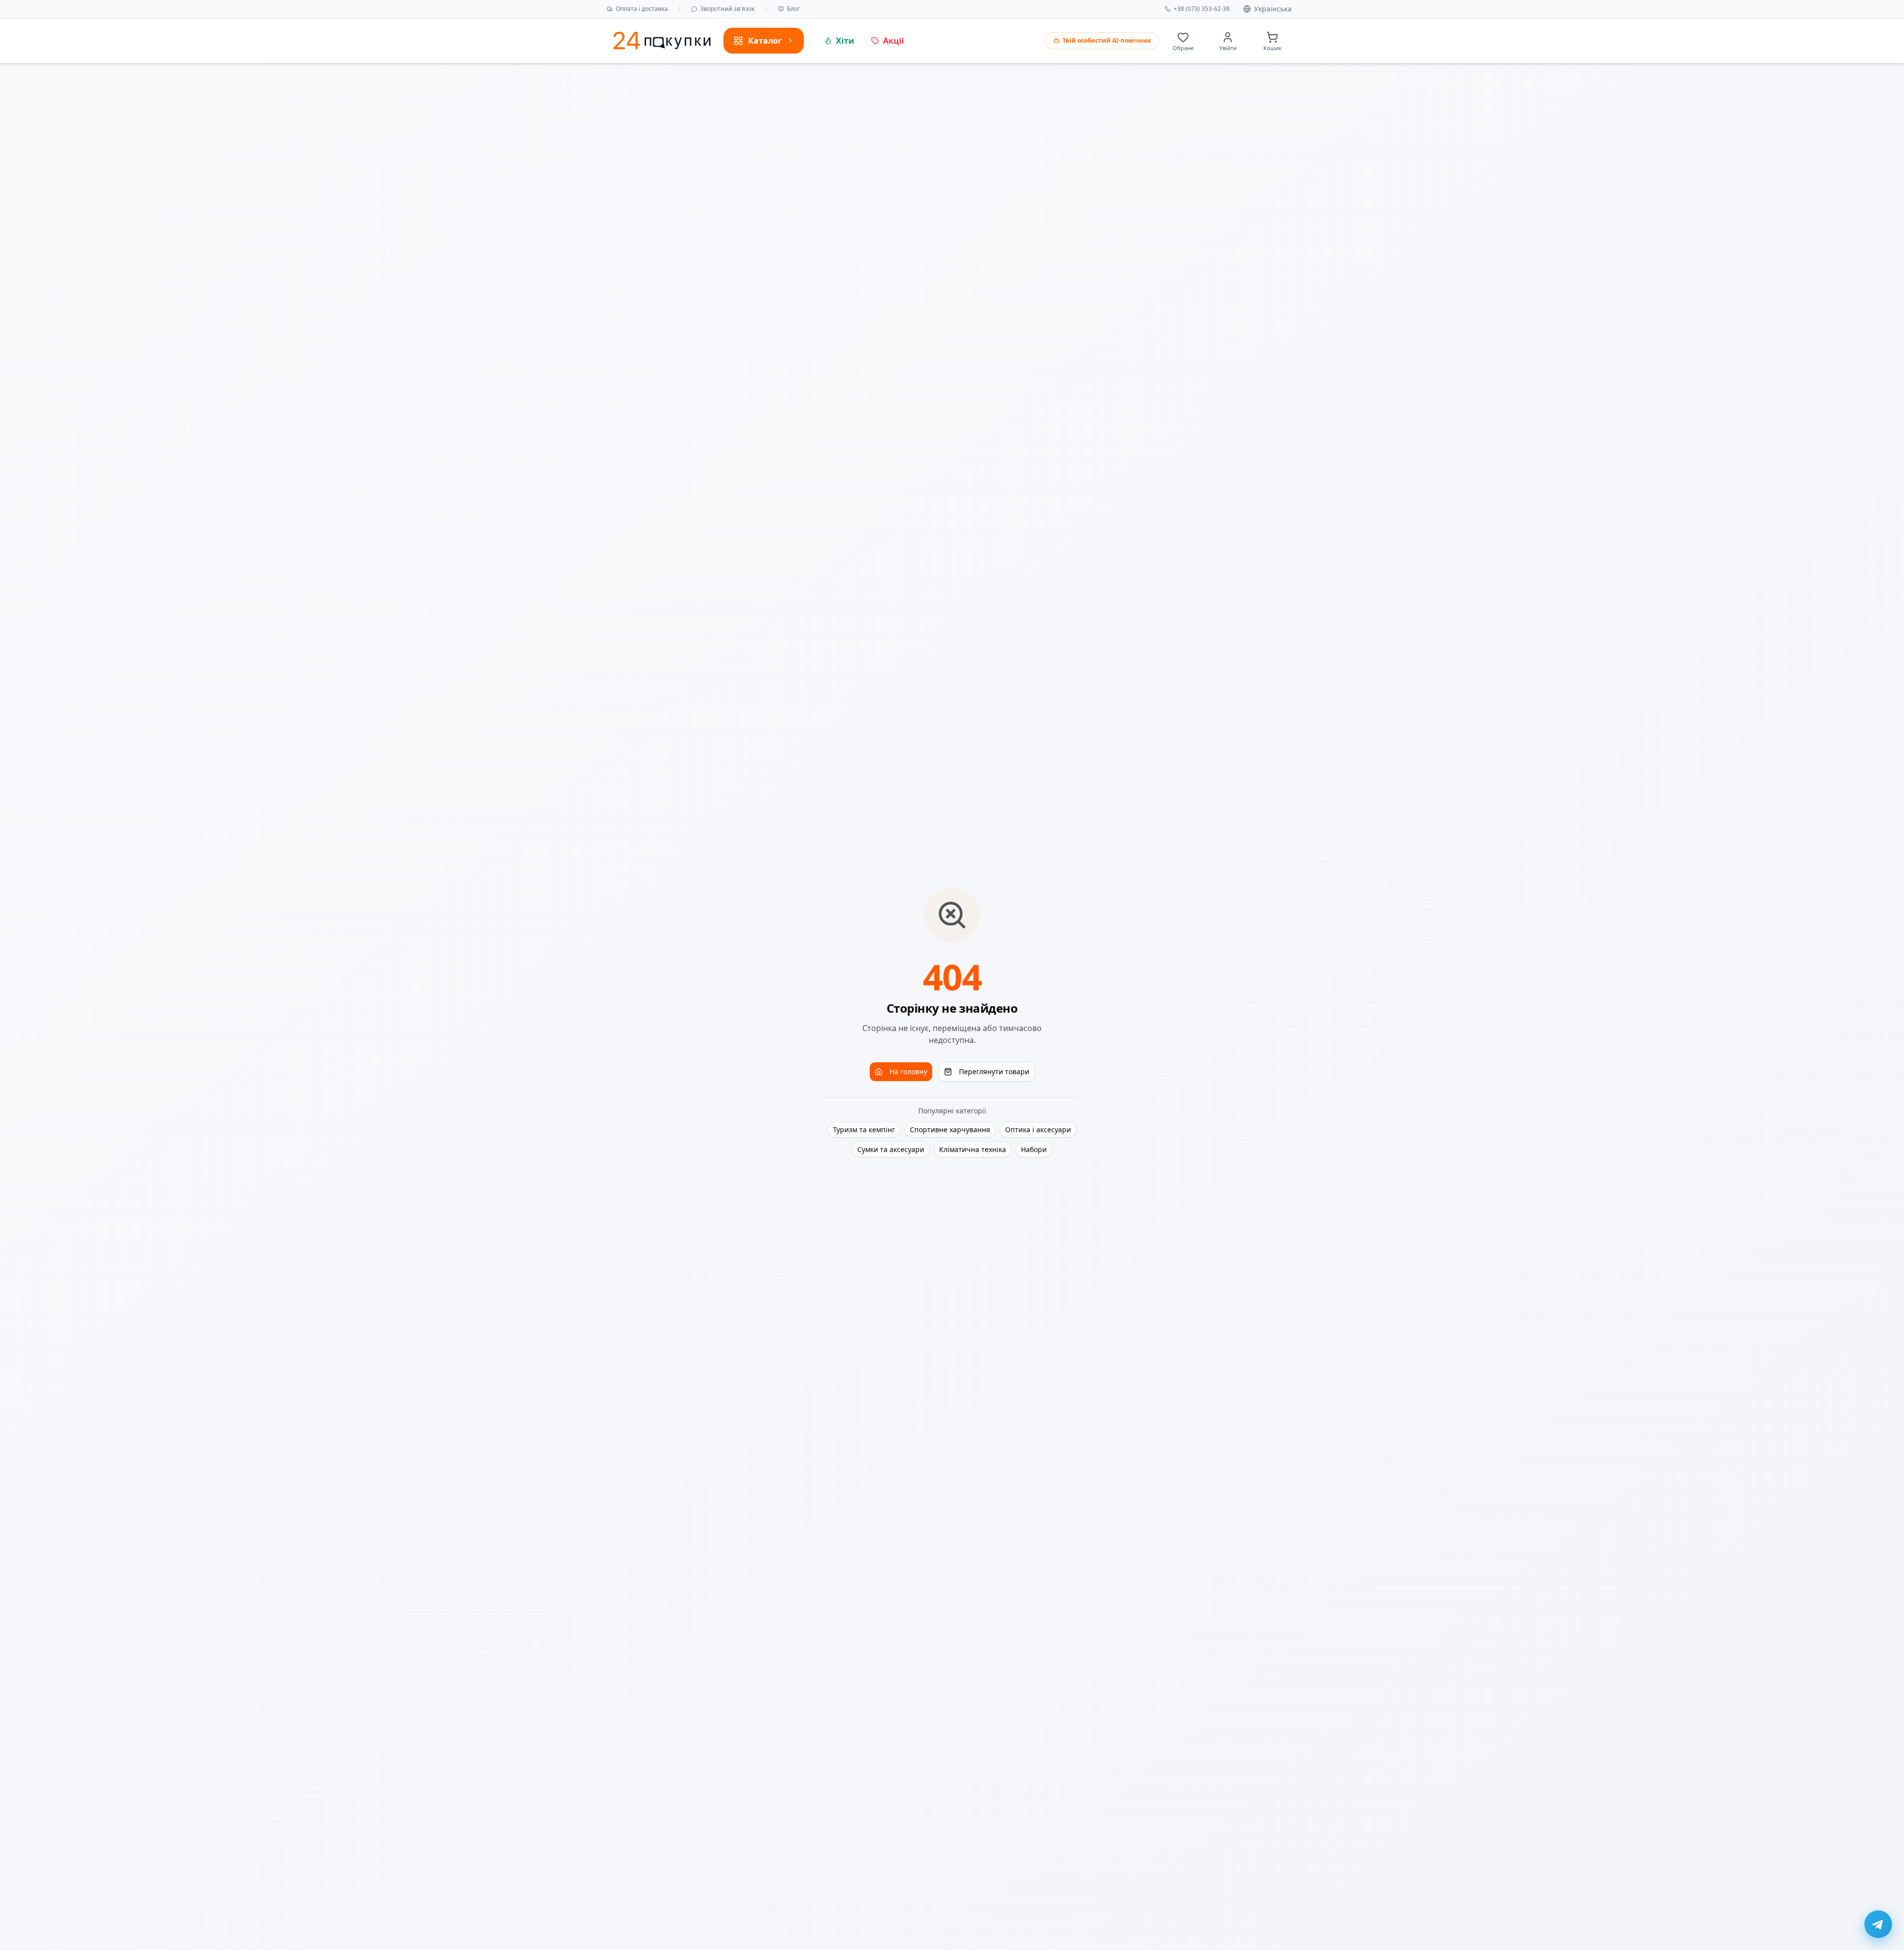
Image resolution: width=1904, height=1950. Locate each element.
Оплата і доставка (642, 9)
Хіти (845, 41)
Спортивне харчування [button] (950, 1129)
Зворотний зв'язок (727, 9)
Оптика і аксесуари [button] (1038, 1129)
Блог (793, 9)
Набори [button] (1034, 1149)
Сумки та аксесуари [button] (891, 1149)
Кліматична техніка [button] (973, 1149)
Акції (893, 41)
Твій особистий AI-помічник (1107, 40)
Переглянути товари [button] (994, 1071)
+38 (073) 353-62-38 (1202, 9)
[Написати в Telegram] (1878, 1924)
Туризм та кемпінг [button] (864, 1129)
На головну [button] (908, 1071)
